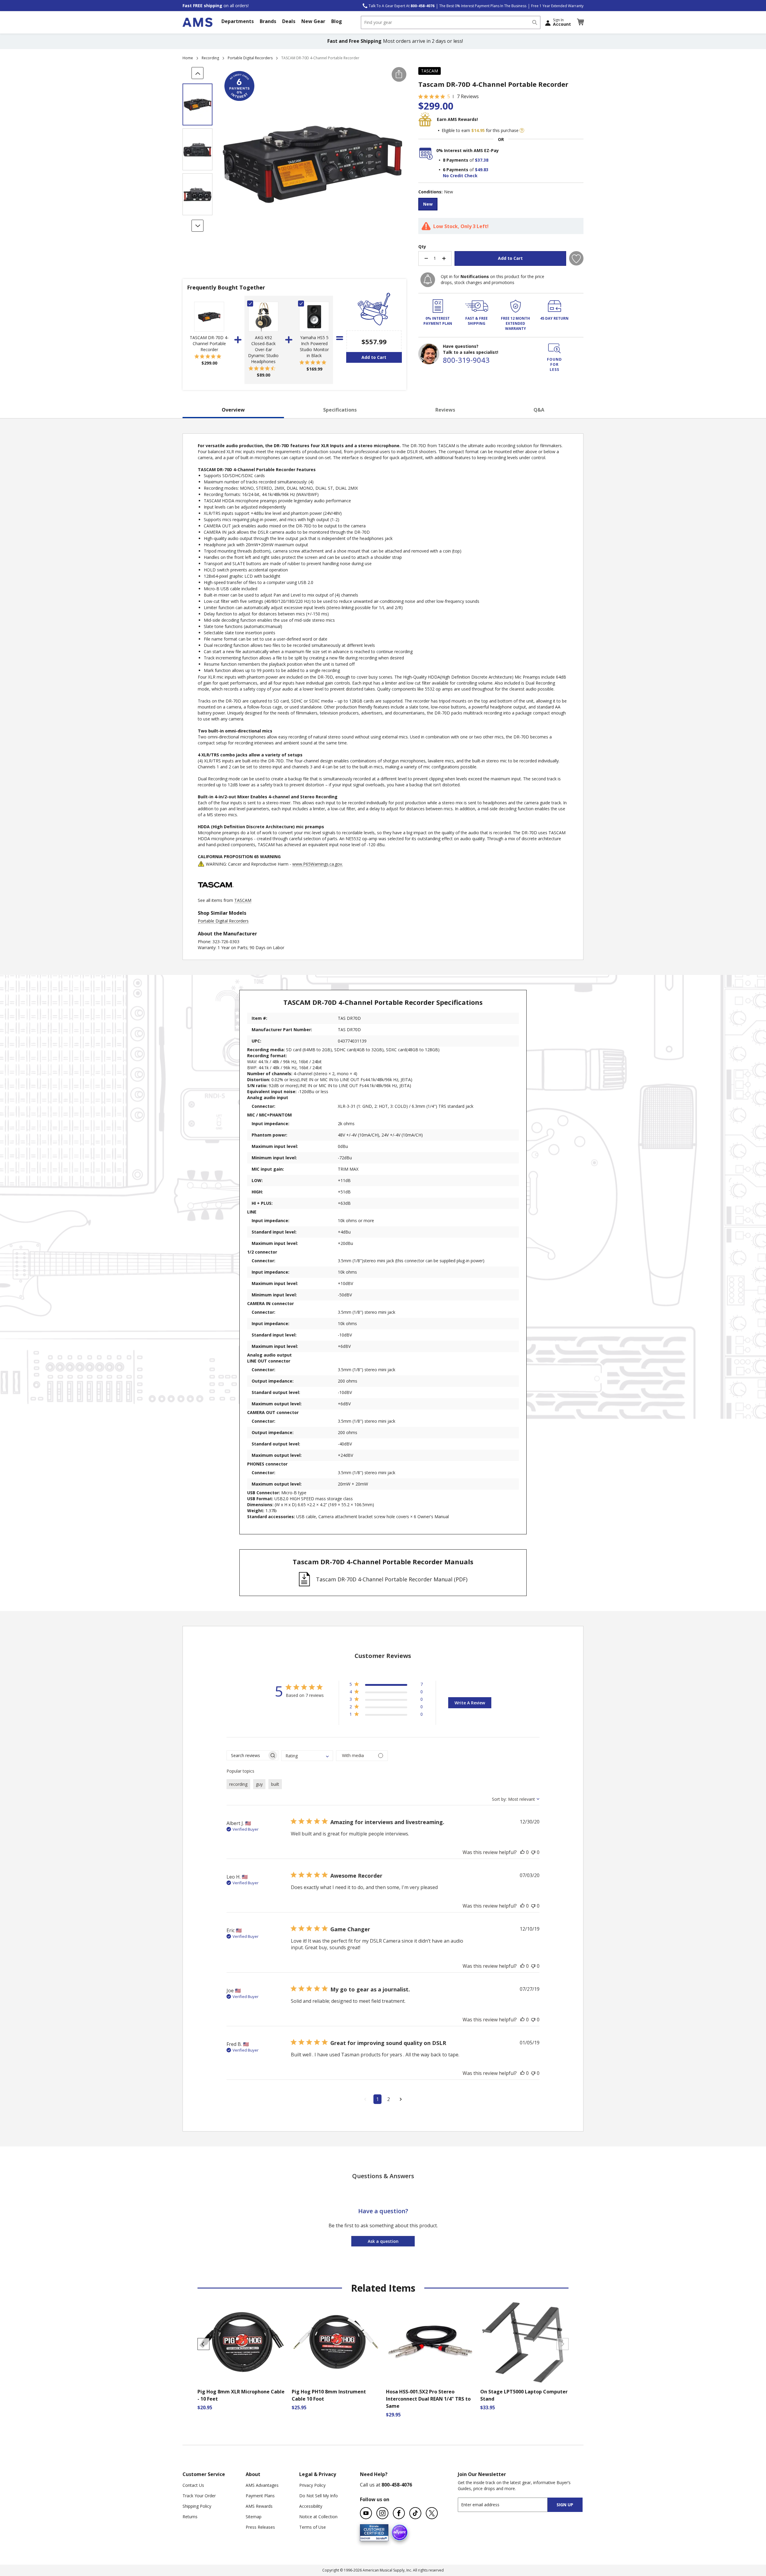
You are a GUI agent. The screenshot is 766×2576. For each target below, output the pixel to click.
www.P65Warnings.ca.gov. (318, 864)
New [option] (428, 204)
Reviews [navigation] (445, 410)
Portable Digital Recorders (250, 58)
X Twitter (432, 2513)
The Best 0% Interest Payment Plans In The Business (483, 6)
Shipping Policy (197, 2506)
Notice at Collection (318, 2517)
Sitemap (254, 2517)
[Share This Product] (399, 74)
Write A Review (470, 1703)
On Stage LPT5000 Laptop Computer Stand (524, 2395)
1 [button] (377, 2099)
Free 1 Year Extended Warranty (557, 6)
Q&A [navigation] (539, 410)
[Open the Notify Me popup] (428, 280)
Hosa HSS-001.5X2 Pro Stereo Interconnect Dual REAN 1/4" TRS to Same (428, 2399)
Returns (190, 2517)
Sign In (562, 22)
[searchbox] (247, 1755)
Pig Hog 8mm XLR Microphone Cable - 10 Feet (241, 2395)
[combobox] (451, 22)
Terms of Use (313, 2527)
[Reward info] (522, 131)
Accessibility (311, 2506)
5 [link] (449, 96)
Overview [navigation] (233, 410)
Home (188, 58)
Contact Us (193, 2485)
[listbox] (501, 205)
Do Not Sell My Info (319, 2496)
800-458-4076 (397, 2485)
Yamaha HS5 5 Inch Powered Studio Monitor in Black (314, 346)
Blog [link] (337, 21)
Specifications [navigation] (340, 410)
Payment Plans (260, 2496)
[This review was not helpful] (533, 1852)
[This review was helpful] (522, 1852)
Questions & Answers (383, 2176)
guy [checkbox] (259, 1784)
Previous (203, 2344)
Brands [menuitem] (268, 21)
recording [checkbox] (238, 1784)
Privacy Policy (312, 2485)
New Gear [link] (313, 21)
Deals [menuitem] (289, 21)
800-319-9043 (466, 360)
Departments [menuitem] (238, 21)
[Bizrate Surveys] (380, 2537)
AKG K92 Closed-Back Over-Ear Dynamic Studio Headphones (263, 349)
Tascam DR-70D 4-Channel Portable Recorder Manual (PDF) (392, 1579)
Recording (210, 58)
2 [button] (389, 2099)
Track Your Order (199, 2496)
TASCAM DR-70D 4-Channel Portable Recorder (209, 343)
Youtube (366, 2513)
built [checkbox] (275, 1784)
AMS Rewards (259, 2506)
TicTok (415, 2513)
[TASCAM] (216, 894)
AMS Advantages (262, 2485)
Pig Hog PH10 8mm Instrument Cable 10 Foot (329, 2395)
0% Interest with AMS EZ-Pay (468, 150)
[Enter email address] (508, 2505)
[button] (580, 22)
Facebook (399, 2513)
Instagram (382, 2513)
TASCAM (430, 71)
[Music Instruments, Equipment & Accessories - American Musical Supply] (197, 22)
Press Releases (260, 2527)
